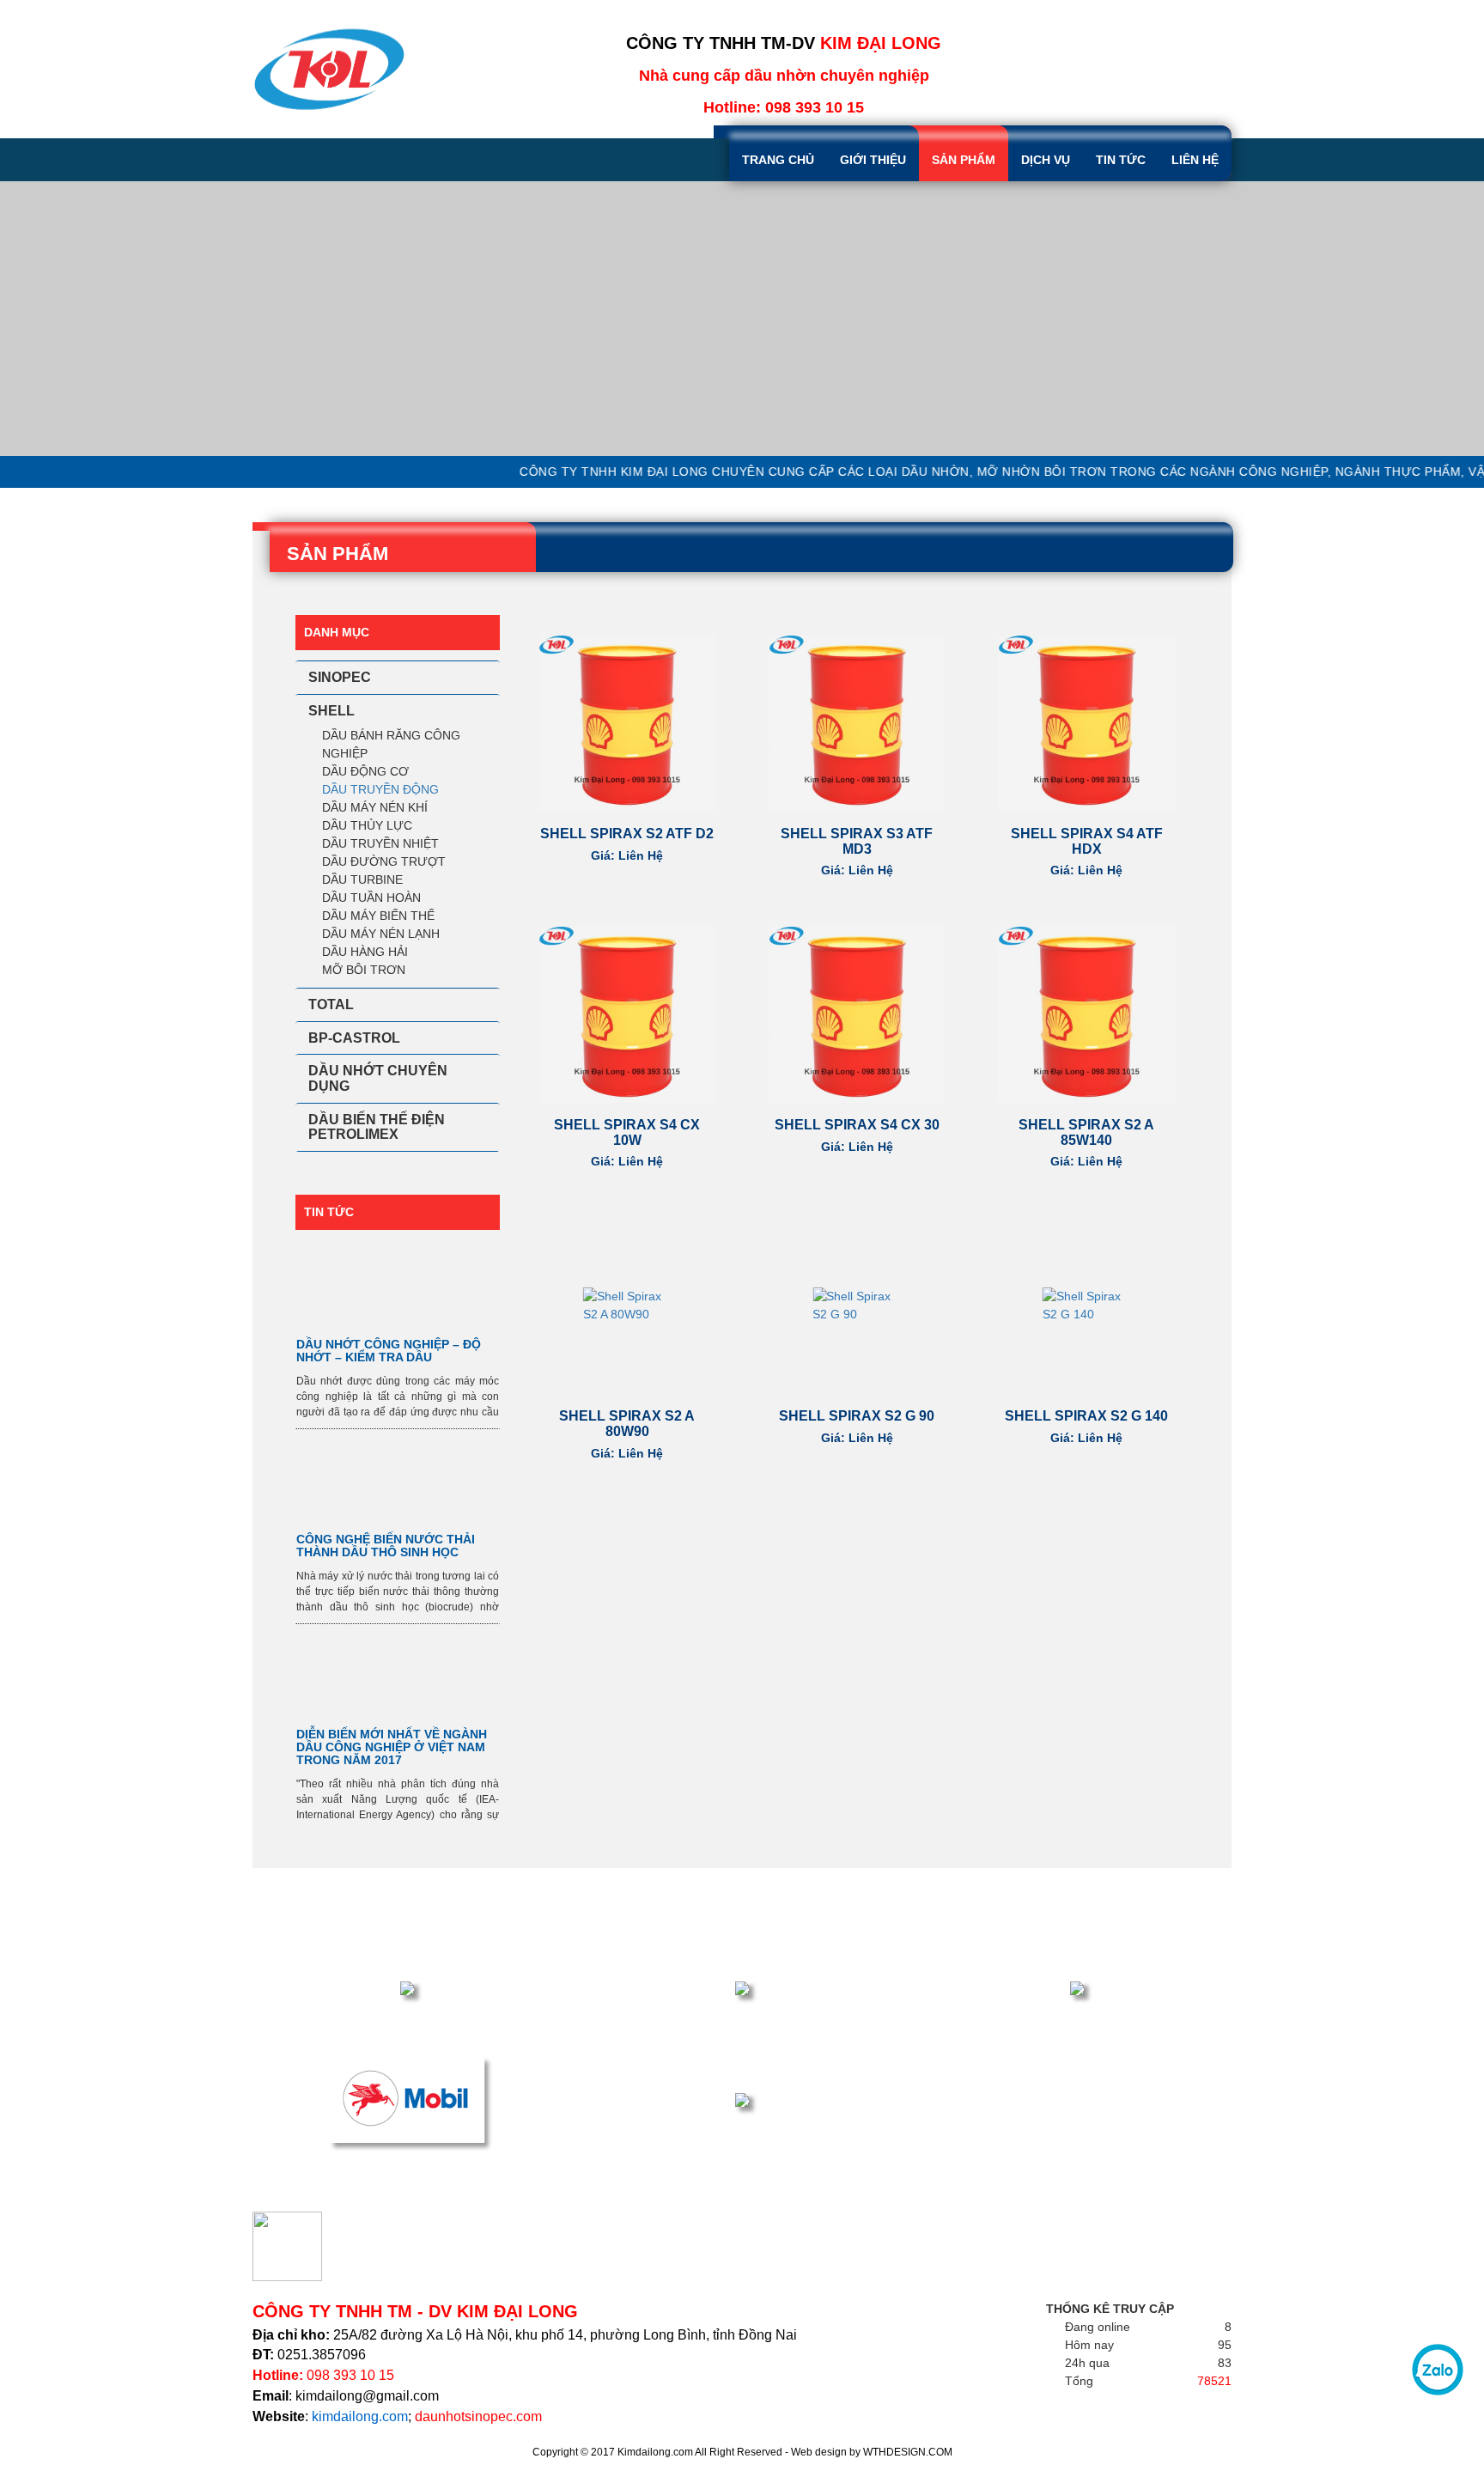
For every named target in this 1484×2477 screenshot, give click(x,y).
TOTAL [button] (331, 1004)
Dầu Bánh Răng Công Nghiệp (391, 744)
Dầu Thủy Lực (367, 825)
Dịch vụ (1046, 160)
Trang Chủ (778, 160)
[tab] (398, 678)
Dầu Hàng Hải (365, 952)
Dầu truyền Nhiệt (380, 843)
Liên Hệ (1195, 160)
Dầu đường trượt (384, 861)
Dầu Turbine (362, 879)
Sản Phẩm (964, 160)
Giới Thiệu (873, 160)
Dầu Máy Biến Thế (378, 916)
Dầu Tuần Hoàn (371, 898)
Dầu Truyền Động (380, 789)
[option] (742, 319)
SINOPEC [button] (340, 677)
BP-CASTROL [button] (354, 1038)
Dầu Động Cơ (365, 771)
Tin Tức (1121, 160)
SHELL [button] (331, 711)
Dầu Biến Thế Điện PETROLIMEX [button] (377, 1127)
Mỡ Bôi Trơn (364, 970)
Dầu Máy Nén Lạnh (381, 934)
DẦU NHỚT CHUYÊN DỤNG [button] (378, 1078)
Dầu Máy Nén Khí (375, 807)
